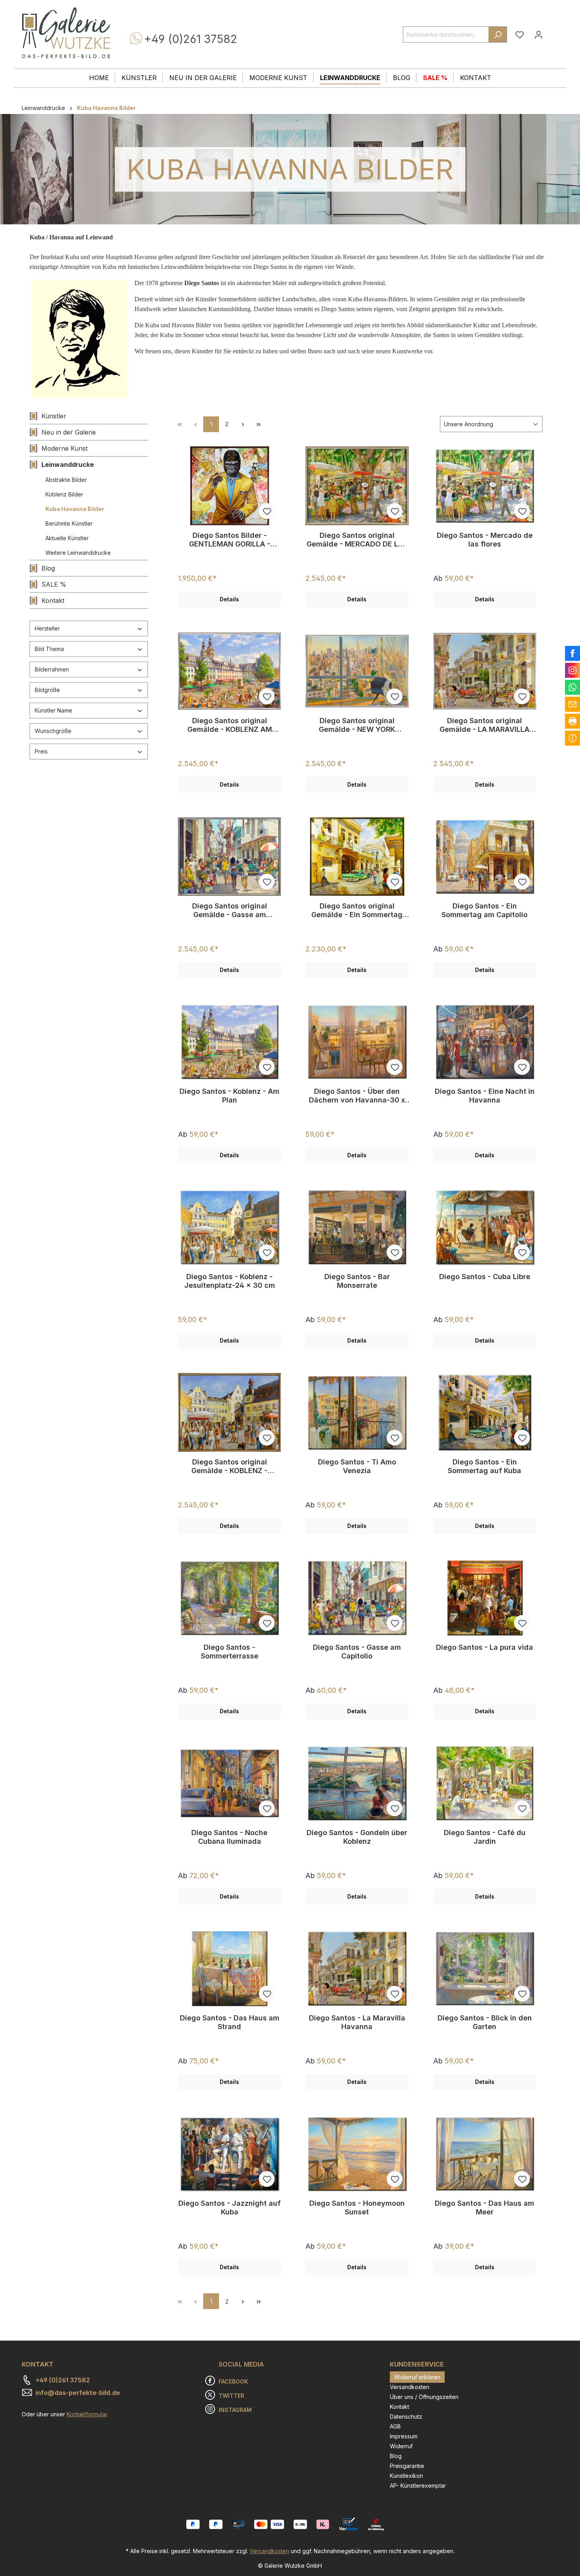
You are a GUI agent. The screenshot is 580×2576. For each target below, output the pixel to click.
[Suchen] (498, 35)
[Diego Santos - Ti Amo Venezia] (357, 1412)
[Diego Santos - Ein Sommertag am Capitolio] (485, 856)
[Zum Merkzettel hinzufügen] (267, 511)
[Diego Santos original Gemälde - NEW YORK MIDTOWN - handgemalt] (357, 671)
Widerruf (401, 2446)
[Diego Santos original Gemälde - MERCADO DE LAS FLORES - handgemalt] (357, 486)
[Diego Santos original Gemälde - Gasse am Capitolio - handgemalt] (229, 856)
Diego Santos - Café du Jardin (485, 1837)
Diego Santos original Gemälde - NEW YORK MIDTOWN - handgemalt (357, 725)
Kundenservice (417, 2364)
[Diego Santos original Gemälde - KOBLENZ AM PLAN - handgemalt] (229, 671)
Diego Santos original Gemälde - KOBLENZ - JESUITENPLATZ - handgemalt (229, 1466)
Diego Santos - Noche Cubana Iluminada (229, 1837)
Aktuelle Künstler (67, 538)
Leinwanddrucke (68, 464)
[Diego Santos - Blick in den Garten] (485, 1968)
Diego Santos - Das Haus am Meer (485, 2208)
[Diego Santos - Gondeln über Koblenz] (357, 1783)
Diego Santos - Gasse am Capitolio (357, 1652)
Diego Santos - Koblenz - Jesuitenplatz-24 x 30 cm (230, 1281)
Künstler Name (53, 710)
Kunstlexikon (406, 2476)
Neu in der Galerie (69, 432)
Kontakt (53, 601)
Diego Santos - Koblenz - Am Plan (229, 1096)
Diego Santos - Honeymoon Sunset (357, 2208)
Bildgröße (47, 690)
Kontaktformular (87, 2414)
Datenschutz (406, 2417)
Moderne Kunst (65, 448)
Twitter (231, 2396)
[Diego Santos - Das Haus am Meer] (485, 2154)
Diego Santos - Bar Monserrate (357, 1281)
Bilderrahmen (52, 669)
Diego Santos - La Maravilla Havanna (357, 2022)
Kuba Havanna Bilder (75, 509)
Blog (48, 568)
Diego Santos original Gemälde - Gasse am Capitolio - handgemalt (230, 910)
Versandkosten (410, 2387)
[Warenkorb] (553, 32)
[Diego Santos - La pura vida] (485, 1598)
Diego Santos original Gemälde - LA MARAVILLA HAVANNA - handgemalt (485, 725)
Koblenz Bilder (64, 494)
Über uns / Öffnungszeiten (424, 2397)
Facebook (233, 2381)
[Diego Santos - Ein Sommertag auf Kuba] (485, 1412)
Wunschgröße (53, 731)
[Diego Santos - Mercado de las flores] (485, 486)
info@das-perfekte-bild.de (78, 2393)
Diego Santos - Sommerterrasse (230, 1652)
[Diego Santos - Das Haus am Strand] (229, 1968)
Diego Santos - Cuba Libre (485, 1277)
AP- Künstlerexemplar (418, 2486)
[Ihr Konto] (539, 35)
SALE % (54, 584)
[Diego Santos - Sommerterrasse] (229, 1598)
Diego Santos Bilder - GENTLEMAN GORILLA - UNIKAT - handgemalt (230, 540)
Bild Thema (49, 649)
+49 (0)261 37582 (191, 39)
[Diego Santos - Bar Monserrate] (357, 1227)
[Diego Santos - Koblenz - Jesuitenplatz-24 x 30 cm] (229, 1227)
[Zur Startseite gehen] (66, 33)
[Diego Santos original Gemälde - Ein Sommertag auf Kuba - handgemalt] (357, 856)
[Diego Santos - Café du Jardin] (485, 1783)
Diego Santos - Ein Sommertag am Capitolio (485, 910)
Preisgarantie (407, 2466)
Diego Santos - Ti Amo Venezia (357, 1466)
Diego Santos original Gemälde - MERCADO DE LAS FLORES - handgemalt (357, 540)
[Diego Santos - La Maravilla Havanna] (357, 1968)
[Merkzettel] (520, 35)
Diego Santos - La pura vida (485, 1647)
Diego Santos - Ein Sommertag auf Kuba (485, 1466)
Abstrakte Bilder (66, 480)
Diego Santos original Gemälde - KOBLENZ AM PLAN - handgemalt (230, 725)
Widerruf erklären (417, 2377)
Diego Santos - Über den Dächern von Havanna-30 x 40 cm (357, 1096)
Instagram (235, 2410)
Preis (41, 751)
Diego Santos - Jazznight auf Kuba (229, 2208)
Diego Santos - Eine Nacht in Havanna (485, 1096)
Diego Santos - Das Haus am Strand (230, 2022)
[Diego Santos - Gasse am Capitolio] (357, 1598)
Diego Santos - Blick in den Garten (485, 2022)
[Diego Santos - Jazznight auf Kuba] (229, 2154)
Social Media (241, 2364)
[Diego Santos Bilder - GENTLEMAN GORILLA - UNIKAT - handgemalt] (229, 486)
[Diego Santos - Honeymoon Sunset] (357, 2154)
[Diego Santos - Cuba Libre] (485, 1227)
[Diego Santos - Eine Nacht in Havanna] (485, 1042)
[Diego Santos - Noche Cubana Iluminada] (229, 1783)
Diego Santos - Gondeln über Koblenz (357, 1837)
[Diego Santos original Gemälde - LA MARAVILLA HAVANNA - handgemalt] (485, 671)
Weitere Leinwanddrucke (78, 553)
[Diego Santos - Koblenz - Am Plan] (229, 1042)
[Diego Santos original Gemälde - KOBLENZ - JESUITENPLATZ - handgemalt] (229, 1412)
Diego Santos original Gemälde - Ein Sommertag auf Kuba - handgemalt (357, 910)
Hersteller (47, 628)
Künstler (54, 416)
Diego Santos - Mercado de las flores (485, 540)
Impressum (404, 2436)
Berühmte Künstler (69, 523)
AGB (395, 2426)
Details (229, 599)
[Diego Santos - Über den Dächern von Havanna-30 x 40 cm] (357, 1042)
